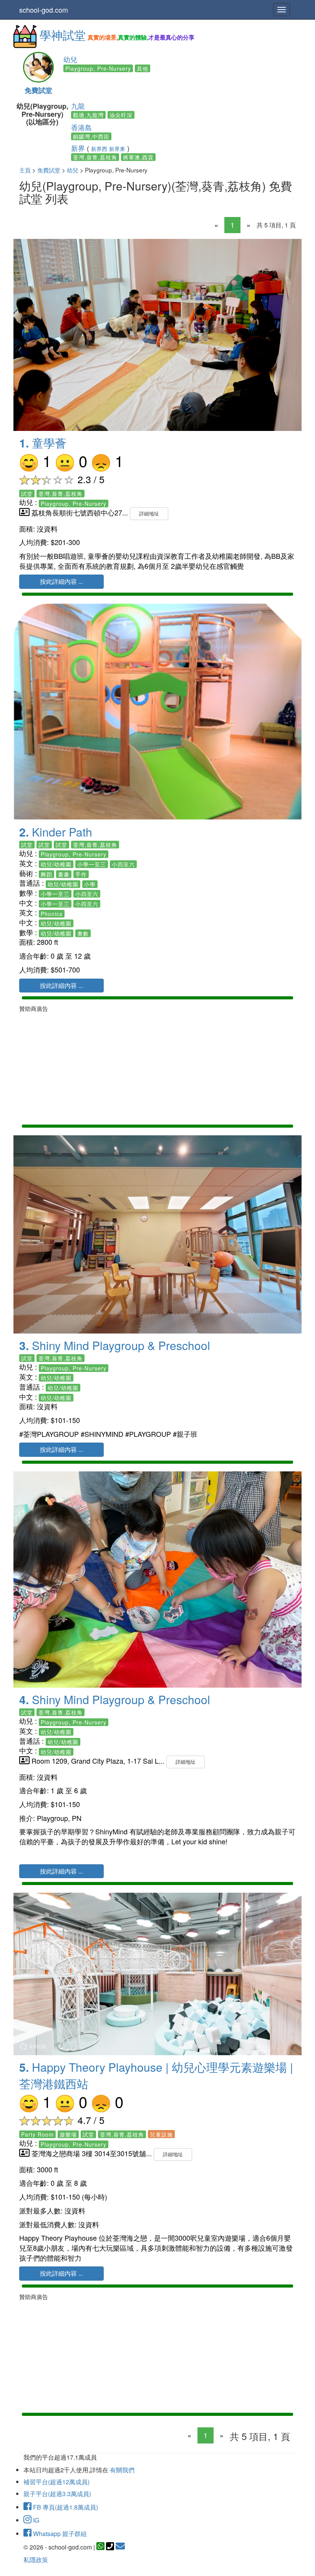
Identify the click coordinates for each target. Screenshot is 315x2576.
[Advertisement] (157, 1067)
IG (35, 2520)
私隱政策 (36, 2560)
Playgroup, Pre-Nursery (98, 68)
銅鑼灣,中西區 (91, 136)
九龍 (78, 106)
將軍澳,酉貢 (138, 157)
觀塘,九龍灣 (88, 115)
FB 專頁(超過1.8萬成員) (65, 2507)
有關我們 (122, 2470)
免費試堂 (38, 90)
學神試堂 (63, 35)
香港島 (81, 127)
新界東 (117, 149)
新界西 (99, 149)
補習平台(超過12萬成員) (56, 2482)
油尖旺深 (121, 115)
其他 (143, 68)
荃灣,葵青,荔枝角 (95, 157)
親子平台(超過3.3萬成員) (57, 2494)
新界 (78, 148)
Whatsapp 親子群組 (59, 2534)
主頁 (25, 170)
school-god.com (44, 10)
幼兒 (70, 59)
